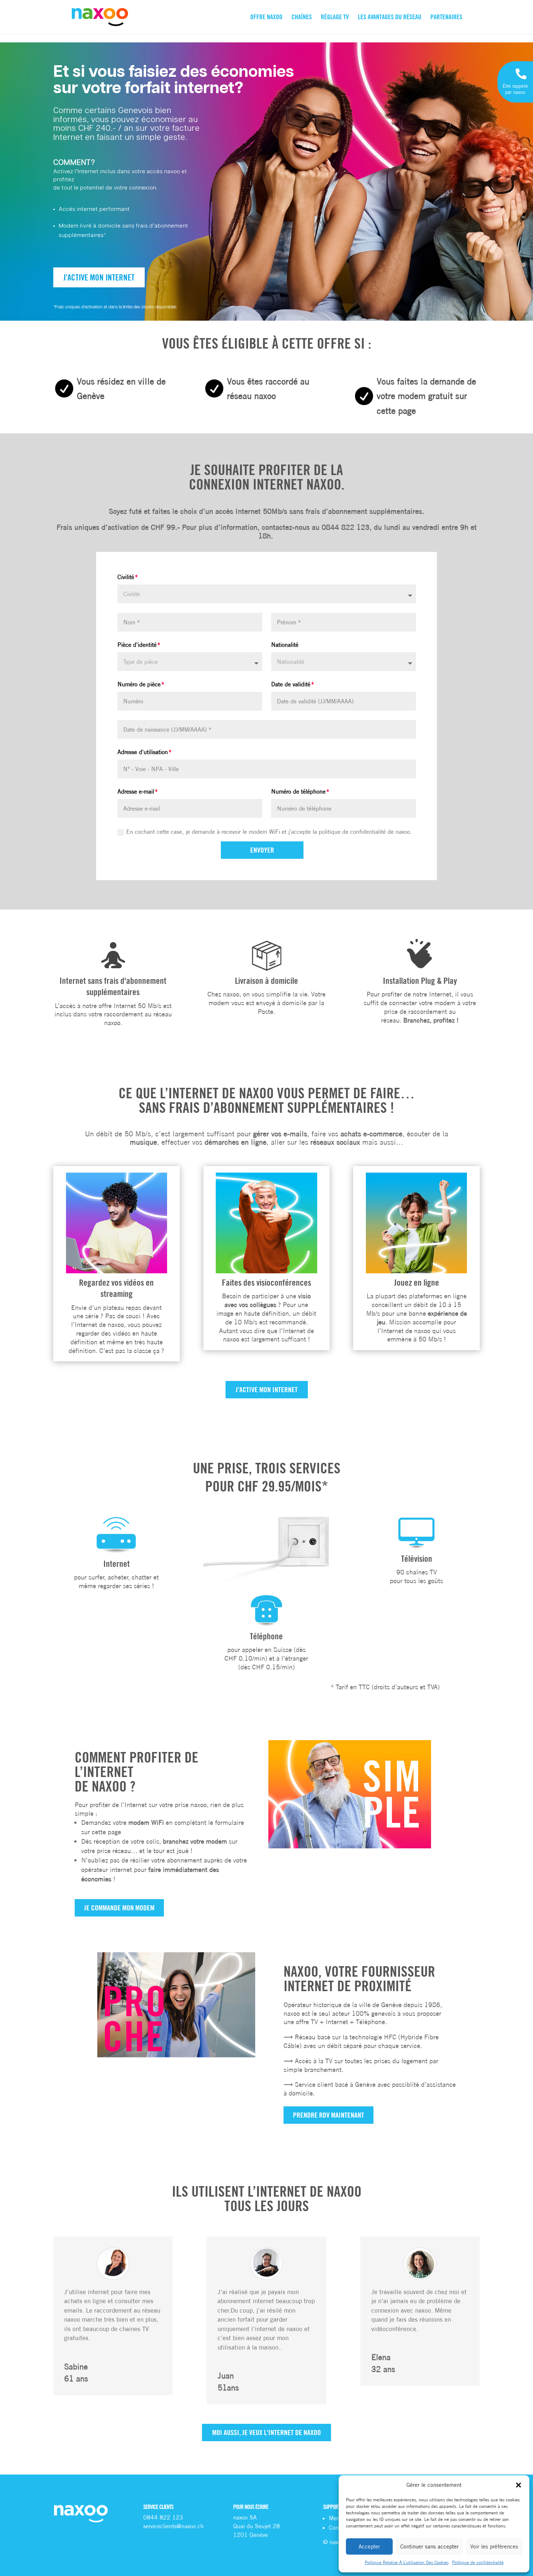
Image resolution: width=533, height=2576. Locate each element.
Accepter (369, 2546)
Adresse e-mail (136, 791)
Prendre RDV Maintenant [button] (329, 2115)
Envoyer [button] (262, 850)
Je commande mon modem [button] (119, 1908)
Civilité (126, 577)
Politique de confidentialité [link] (478, 2562)
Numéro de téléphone (298, 791)
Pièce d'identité (137, 645)
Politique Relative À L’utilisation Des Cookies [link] (407, 2562)
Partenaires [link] (446, 18)
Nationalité (285, 645)
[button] (518, 2485)
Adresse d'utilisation (143, 752)
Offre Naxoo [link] (266, 18)
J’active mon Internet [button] (99, 277)
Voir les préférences (494, 2546)
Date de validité (291, 684)
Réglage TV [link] (335, 18)
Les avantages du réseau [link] (390, 18)
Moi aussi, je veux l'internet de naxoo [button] (266, 2432)
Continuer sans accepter (429, 2546)
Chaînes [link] (302, 18)
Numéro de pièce (139, 684)
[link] (100, 17)
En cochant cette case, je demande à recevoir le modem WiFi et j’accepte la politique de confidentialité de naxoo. (269, 832)
